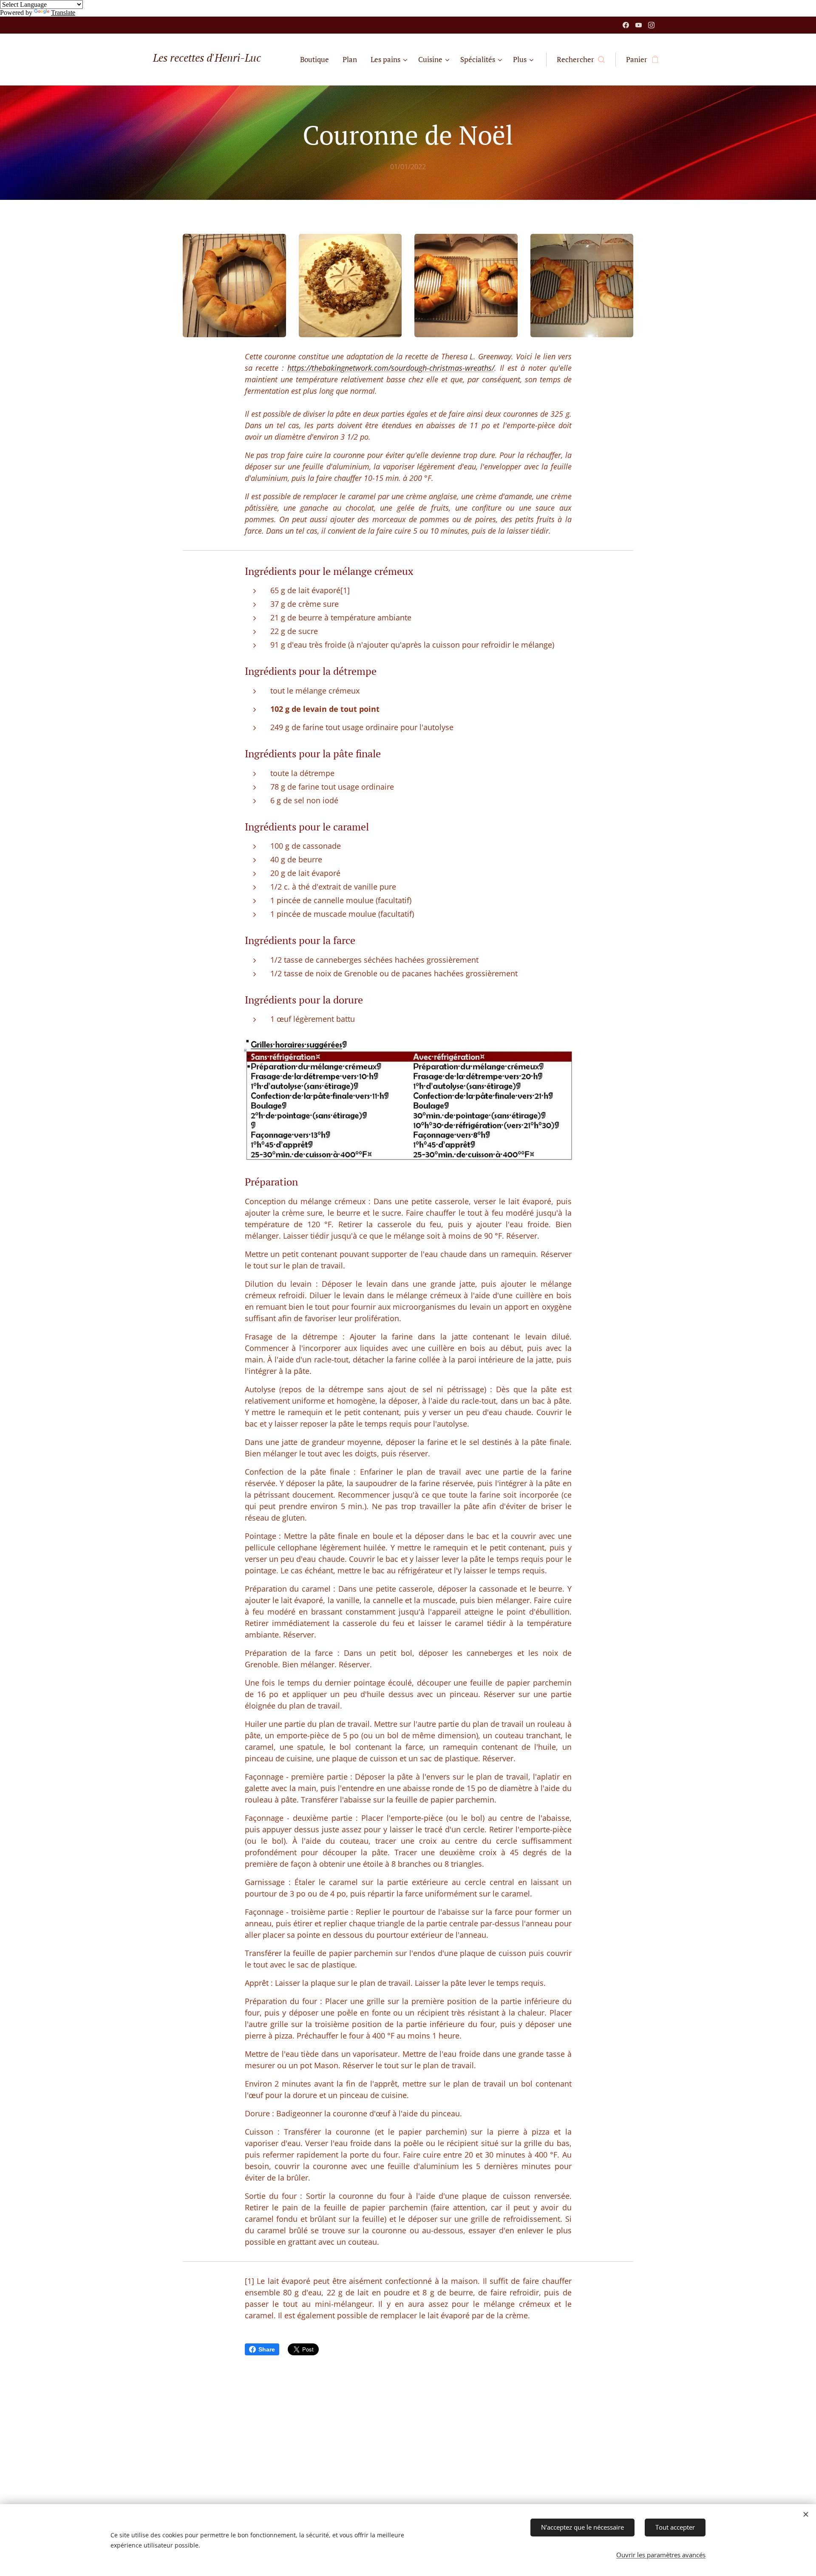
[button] (581, 60)
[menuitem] (317, 60)
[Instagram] (651, 25)
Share (267, 2349)
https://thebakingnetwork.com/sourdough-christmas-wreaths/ (391, 368)
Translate (63, 13)
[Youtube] (639, 25)
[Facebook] (626, 25)
